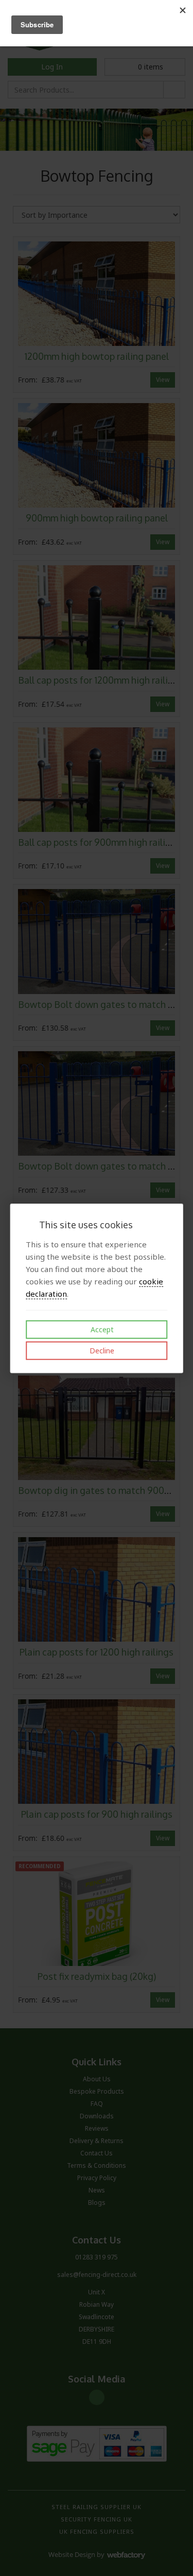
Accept (101, 1329)
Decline (101, 1351)
